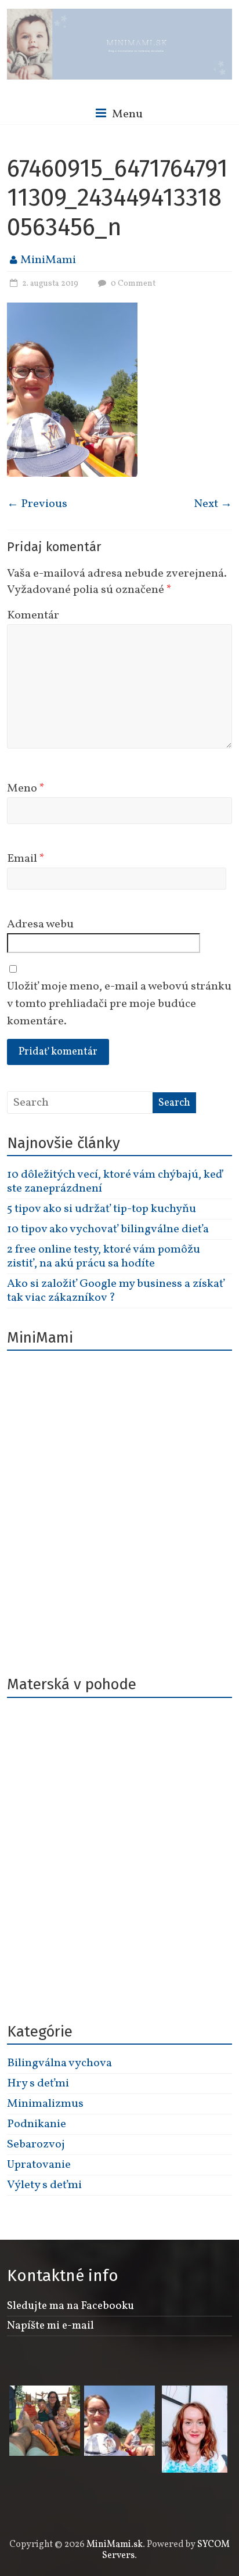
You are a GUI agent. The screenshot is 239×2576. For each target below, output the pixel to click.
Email (26, 859)
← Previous (37, 504)
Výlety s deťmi (44, 2185)
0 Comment (132, 284)
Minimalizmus (45, 2104)
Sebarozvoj (36, 2145)
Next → (213, 504)
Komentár (33, 616)
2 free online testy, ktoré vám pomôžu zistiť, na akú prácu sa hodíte (104, 1257)
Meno (26, 789)
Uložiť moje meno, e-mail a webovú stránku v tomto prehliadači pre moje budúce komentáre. (119, 1004)
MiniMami (48, 260)
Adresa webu (40, 924)
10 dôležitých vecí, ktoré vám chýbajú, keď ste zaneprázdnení (115, 1182)
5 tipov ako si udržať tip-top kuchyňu (102, 1209)
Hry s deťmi (38, 2084)
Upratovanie (39, 2165)
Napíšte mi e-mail (50, 2326)
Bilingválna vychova (59, 2063)
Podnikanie (37, 2124)
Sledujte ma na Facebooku (70, 2306)
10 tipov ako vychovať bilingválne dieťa (108, 1229)
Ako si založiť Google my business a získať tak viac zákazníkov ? (116, 1291)
